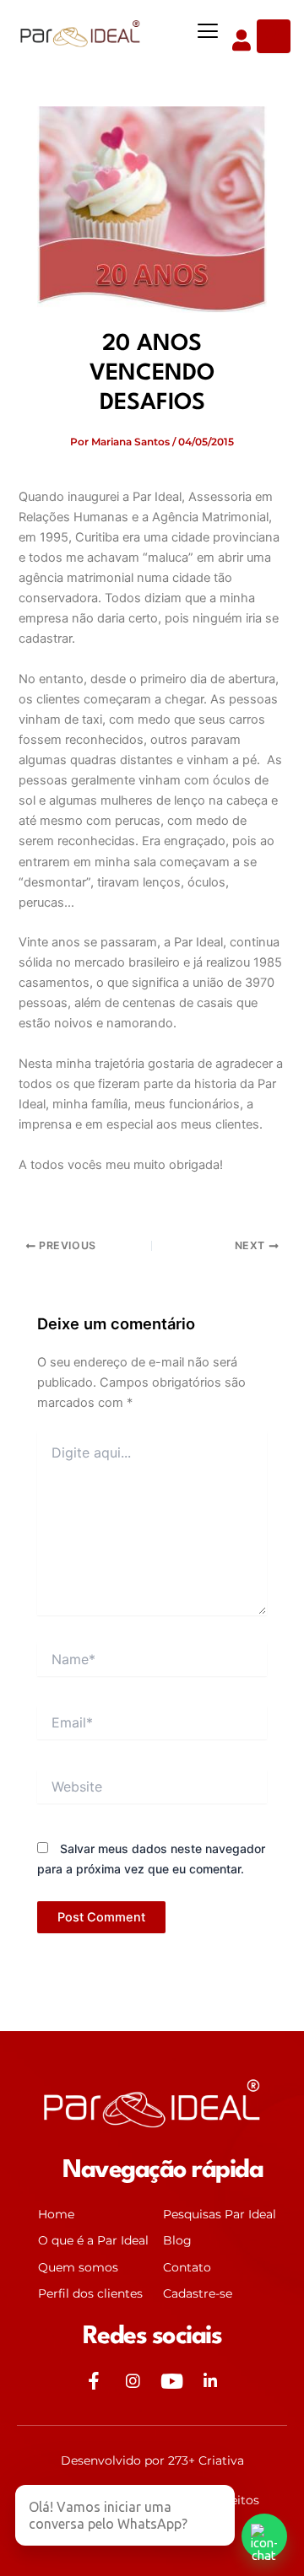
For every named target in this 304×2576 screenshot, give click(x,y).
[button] (207, 32)
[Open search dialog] (274, 36)
